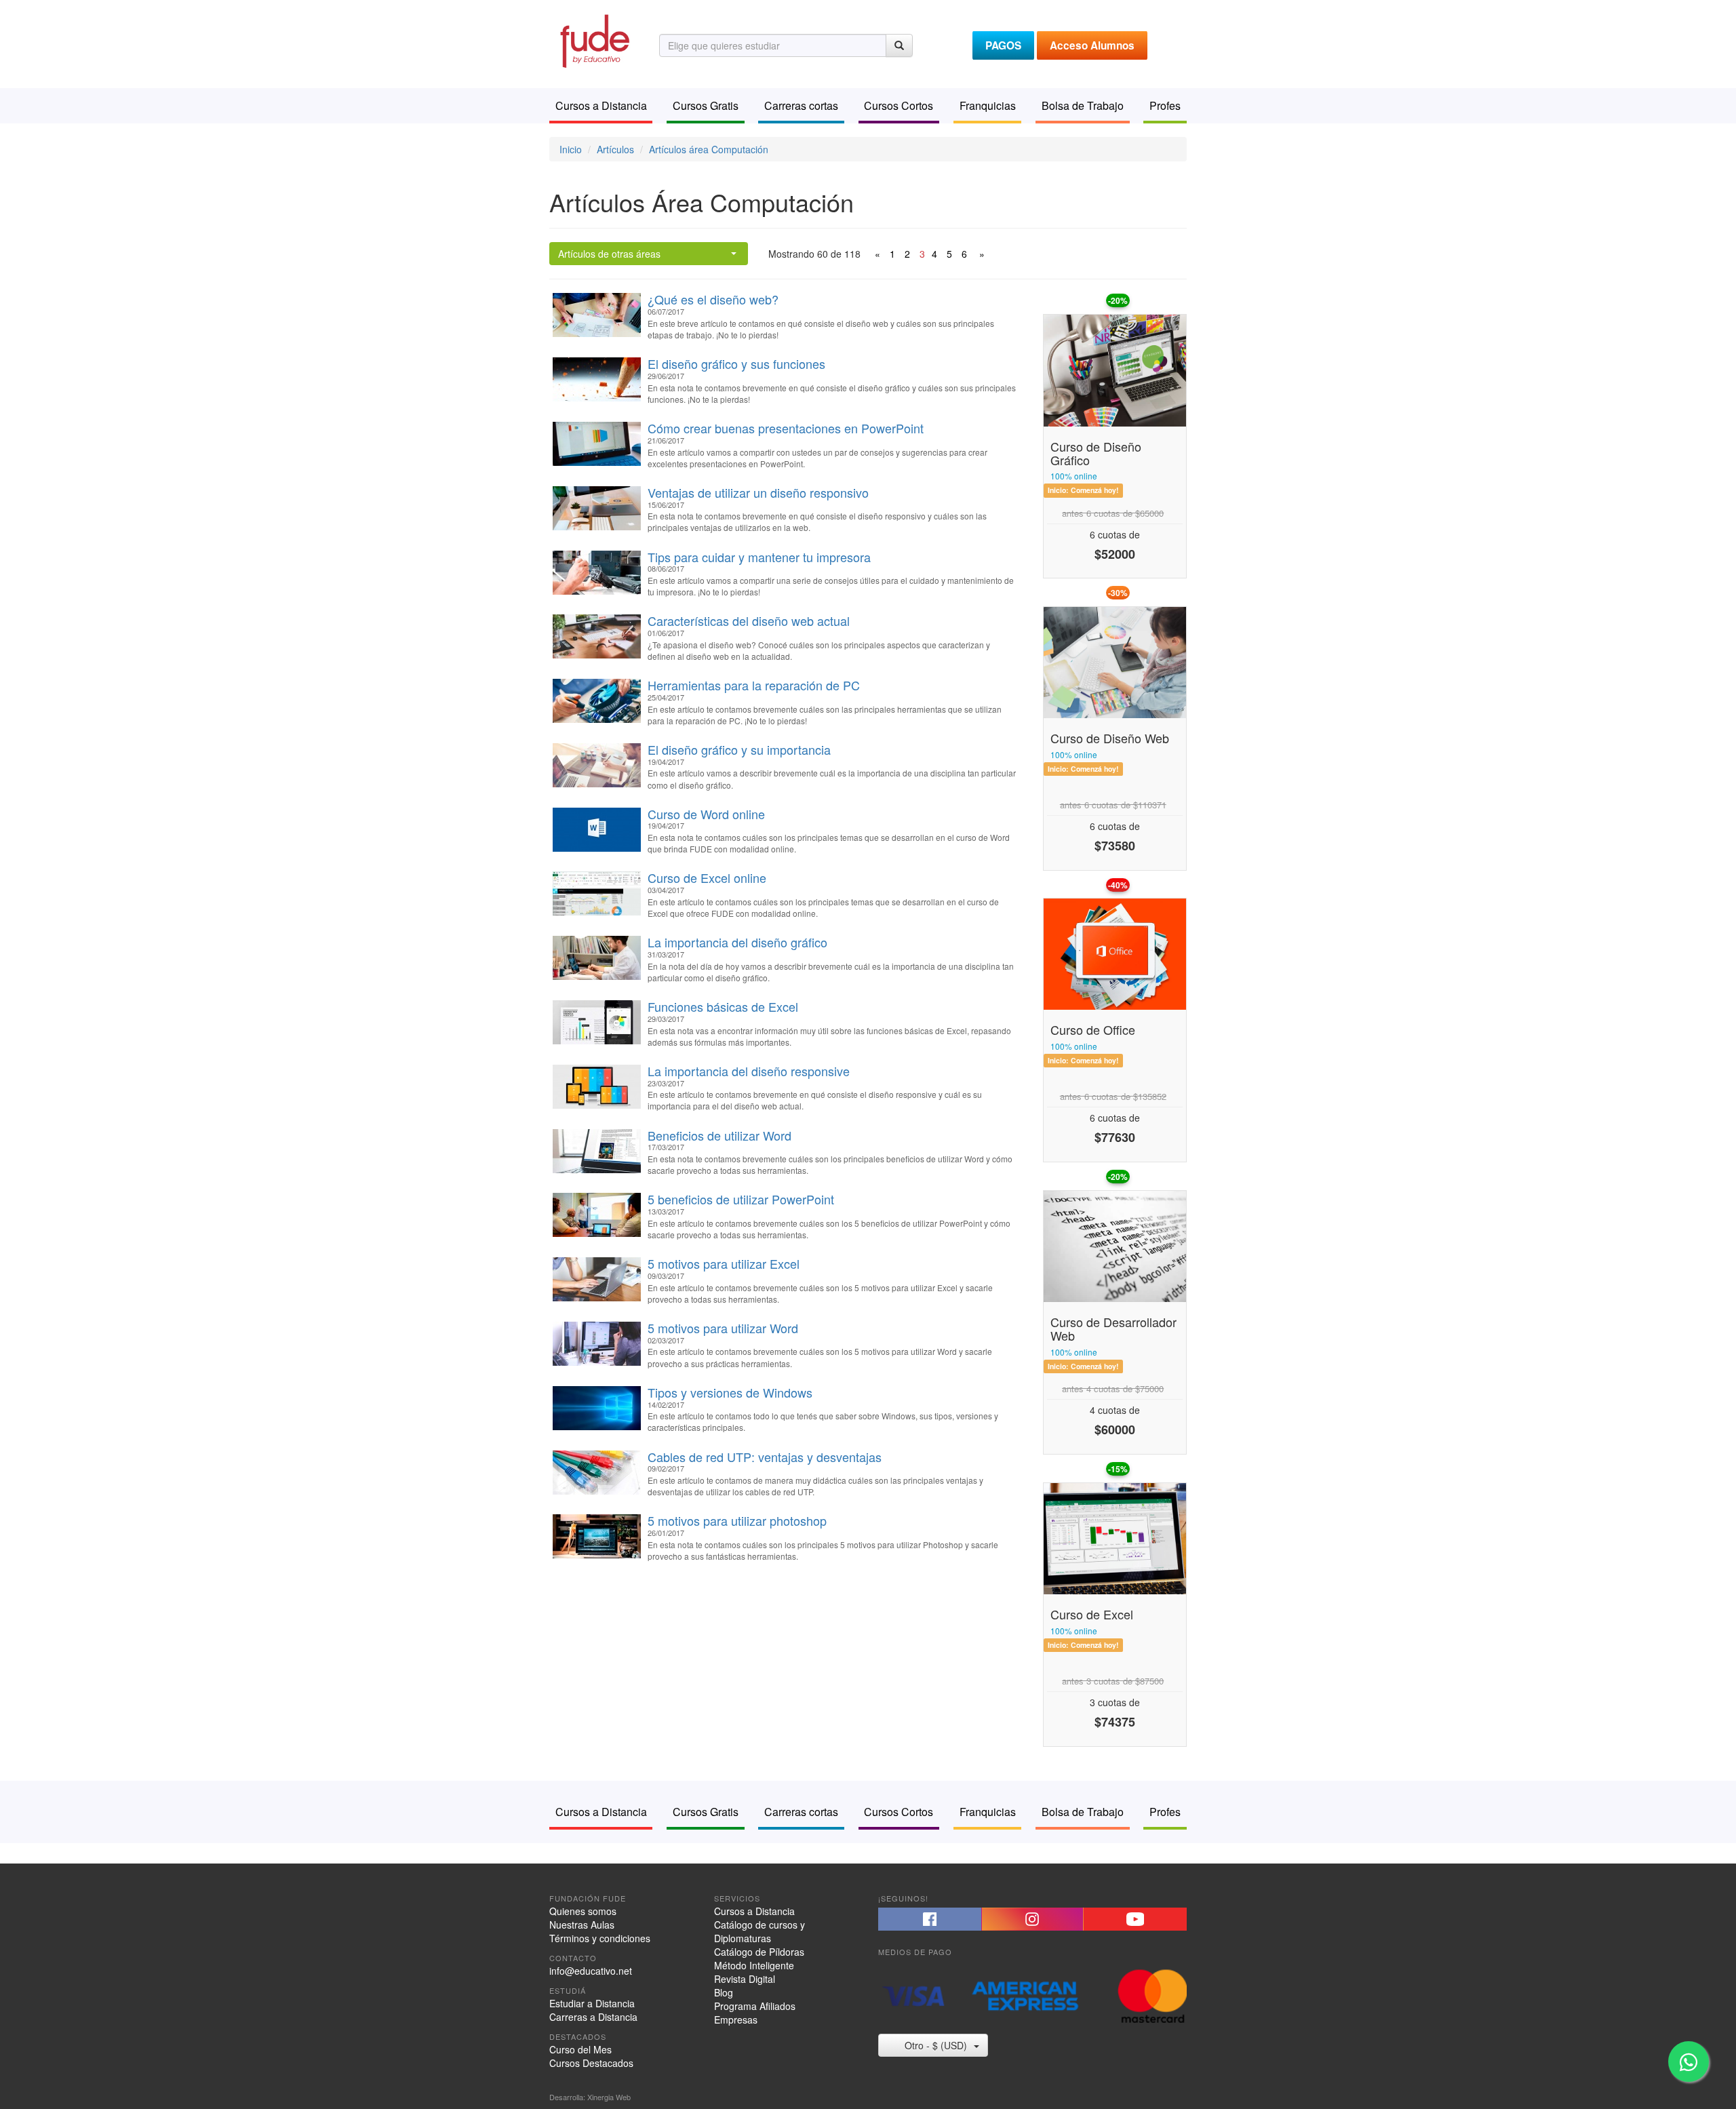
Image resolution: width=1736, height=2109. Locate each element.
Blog (724, 1992)
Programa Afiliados (755, 2006)
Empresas (736, 2019)
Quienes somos (583, 1911)
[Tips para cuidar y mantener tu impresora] (597, 573)
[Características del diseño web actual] (597, 636)
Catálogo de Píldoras (759, 1952)
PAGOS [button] (1003, 45)
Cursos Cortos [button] (899, 105)
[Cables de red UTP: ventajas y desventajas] (597, 1473)
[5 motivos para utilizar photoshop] (597, 1536)
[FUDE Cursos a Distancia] (594, 39)
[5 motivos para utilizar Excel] (597, 1279)
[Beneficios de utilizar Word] (597, 1151)
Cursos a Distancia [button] (601, 105)
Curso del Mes (580, 2049)
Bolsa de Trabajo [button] (1083, 105)
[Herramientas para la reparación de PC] (597, 701)
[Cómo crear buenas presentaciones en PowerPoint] (597, 444)
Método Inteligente (754, 1965)
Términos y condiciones (600, 1938)
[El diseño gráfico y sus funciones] (597, 379)
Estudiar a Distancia (592, 2003)
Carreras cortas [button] (801, 105)
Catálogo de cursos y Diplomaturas (759, 1931)
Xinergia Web (609, 2097)
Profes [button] (1165, 105)
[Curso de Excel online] (597, 893)
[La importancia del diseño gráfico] (597, 958)
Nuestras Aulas (582, 1925)
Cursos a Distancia (754, 1911)
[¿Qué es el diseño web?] (597, 315)
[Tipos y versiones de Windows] (597, 1408)
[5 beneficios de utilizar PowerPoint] (597, 1215)
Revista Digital (745, 1979)
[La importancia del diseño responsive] (597, 1087)
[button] (930, 1919)
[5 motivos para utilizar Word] (597, 1344)
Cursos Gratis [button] (706, 105)
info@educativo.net (591, 1971)
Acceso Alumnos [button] (1092, 45)
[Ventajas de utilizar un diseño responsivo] (597, 508)
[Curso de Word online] (597, 830)
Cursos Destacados (591, 2063)
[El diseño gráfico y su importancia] (597, 765)
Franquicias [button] (988, 105)
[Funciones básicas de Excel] (597, 1022)
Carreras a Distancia (593, 2017)
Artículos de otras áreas (609, 254)
